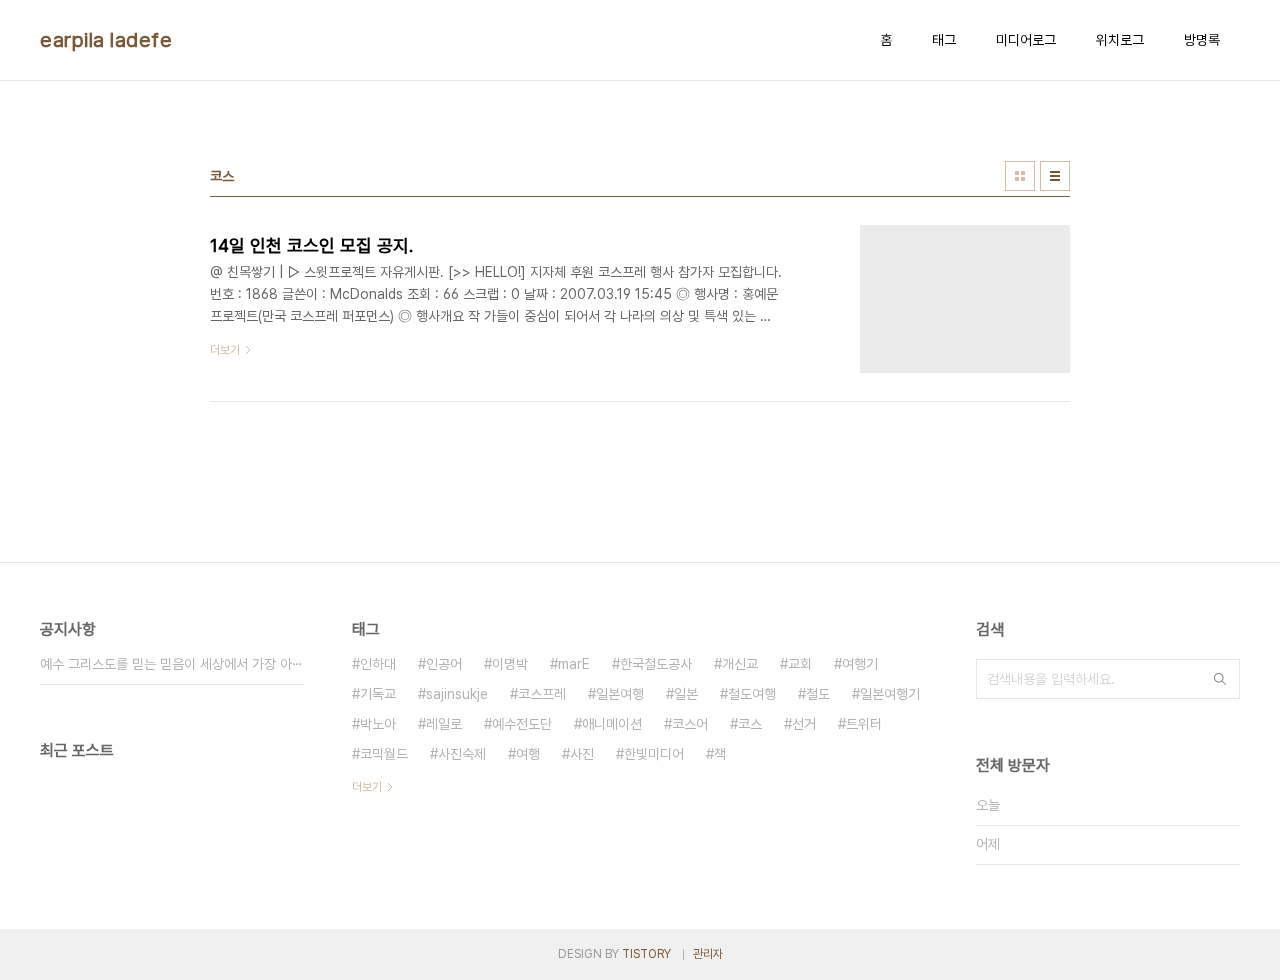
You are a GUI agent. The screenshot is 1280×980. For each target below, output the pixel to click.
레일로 (444, 724)
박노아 (378, 724)
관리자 (708, 954)
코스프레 (542, 694)
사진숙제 (462, 754)
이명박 (510, 664)
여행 (528, 754)
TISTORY (646, 954)
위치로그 (1120, 40)
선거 (804, 724)
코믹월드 (384, 754)
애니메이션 (612, 724)
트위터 (864, 724)
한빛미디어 (654, 754)
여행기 (860, 664)
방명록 (1202, 40)
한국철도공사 (656, 664)
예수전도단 (522, 724)
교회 (800, 664)
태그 (944, 40)
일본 (686, 694)
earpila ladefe (106, 40)
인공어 (444, 664)
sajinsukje (457, 694)
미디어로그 (1026, 40)
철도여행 (752, 694)
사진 (582, 754)
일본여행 (620, 694)
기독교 (378, 694)
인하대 (378, 664)
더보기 (367, 787)
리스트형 (1055, 176)
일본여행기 (890, 694)
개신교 (740, 664)
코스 (750, 724)
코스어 (690, 724)
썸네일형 (1020, 176)
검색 (1220, 679)
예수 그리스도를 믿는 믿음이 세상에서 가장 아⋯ (171, 664)
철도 (818, 694)
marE (574, 664)
